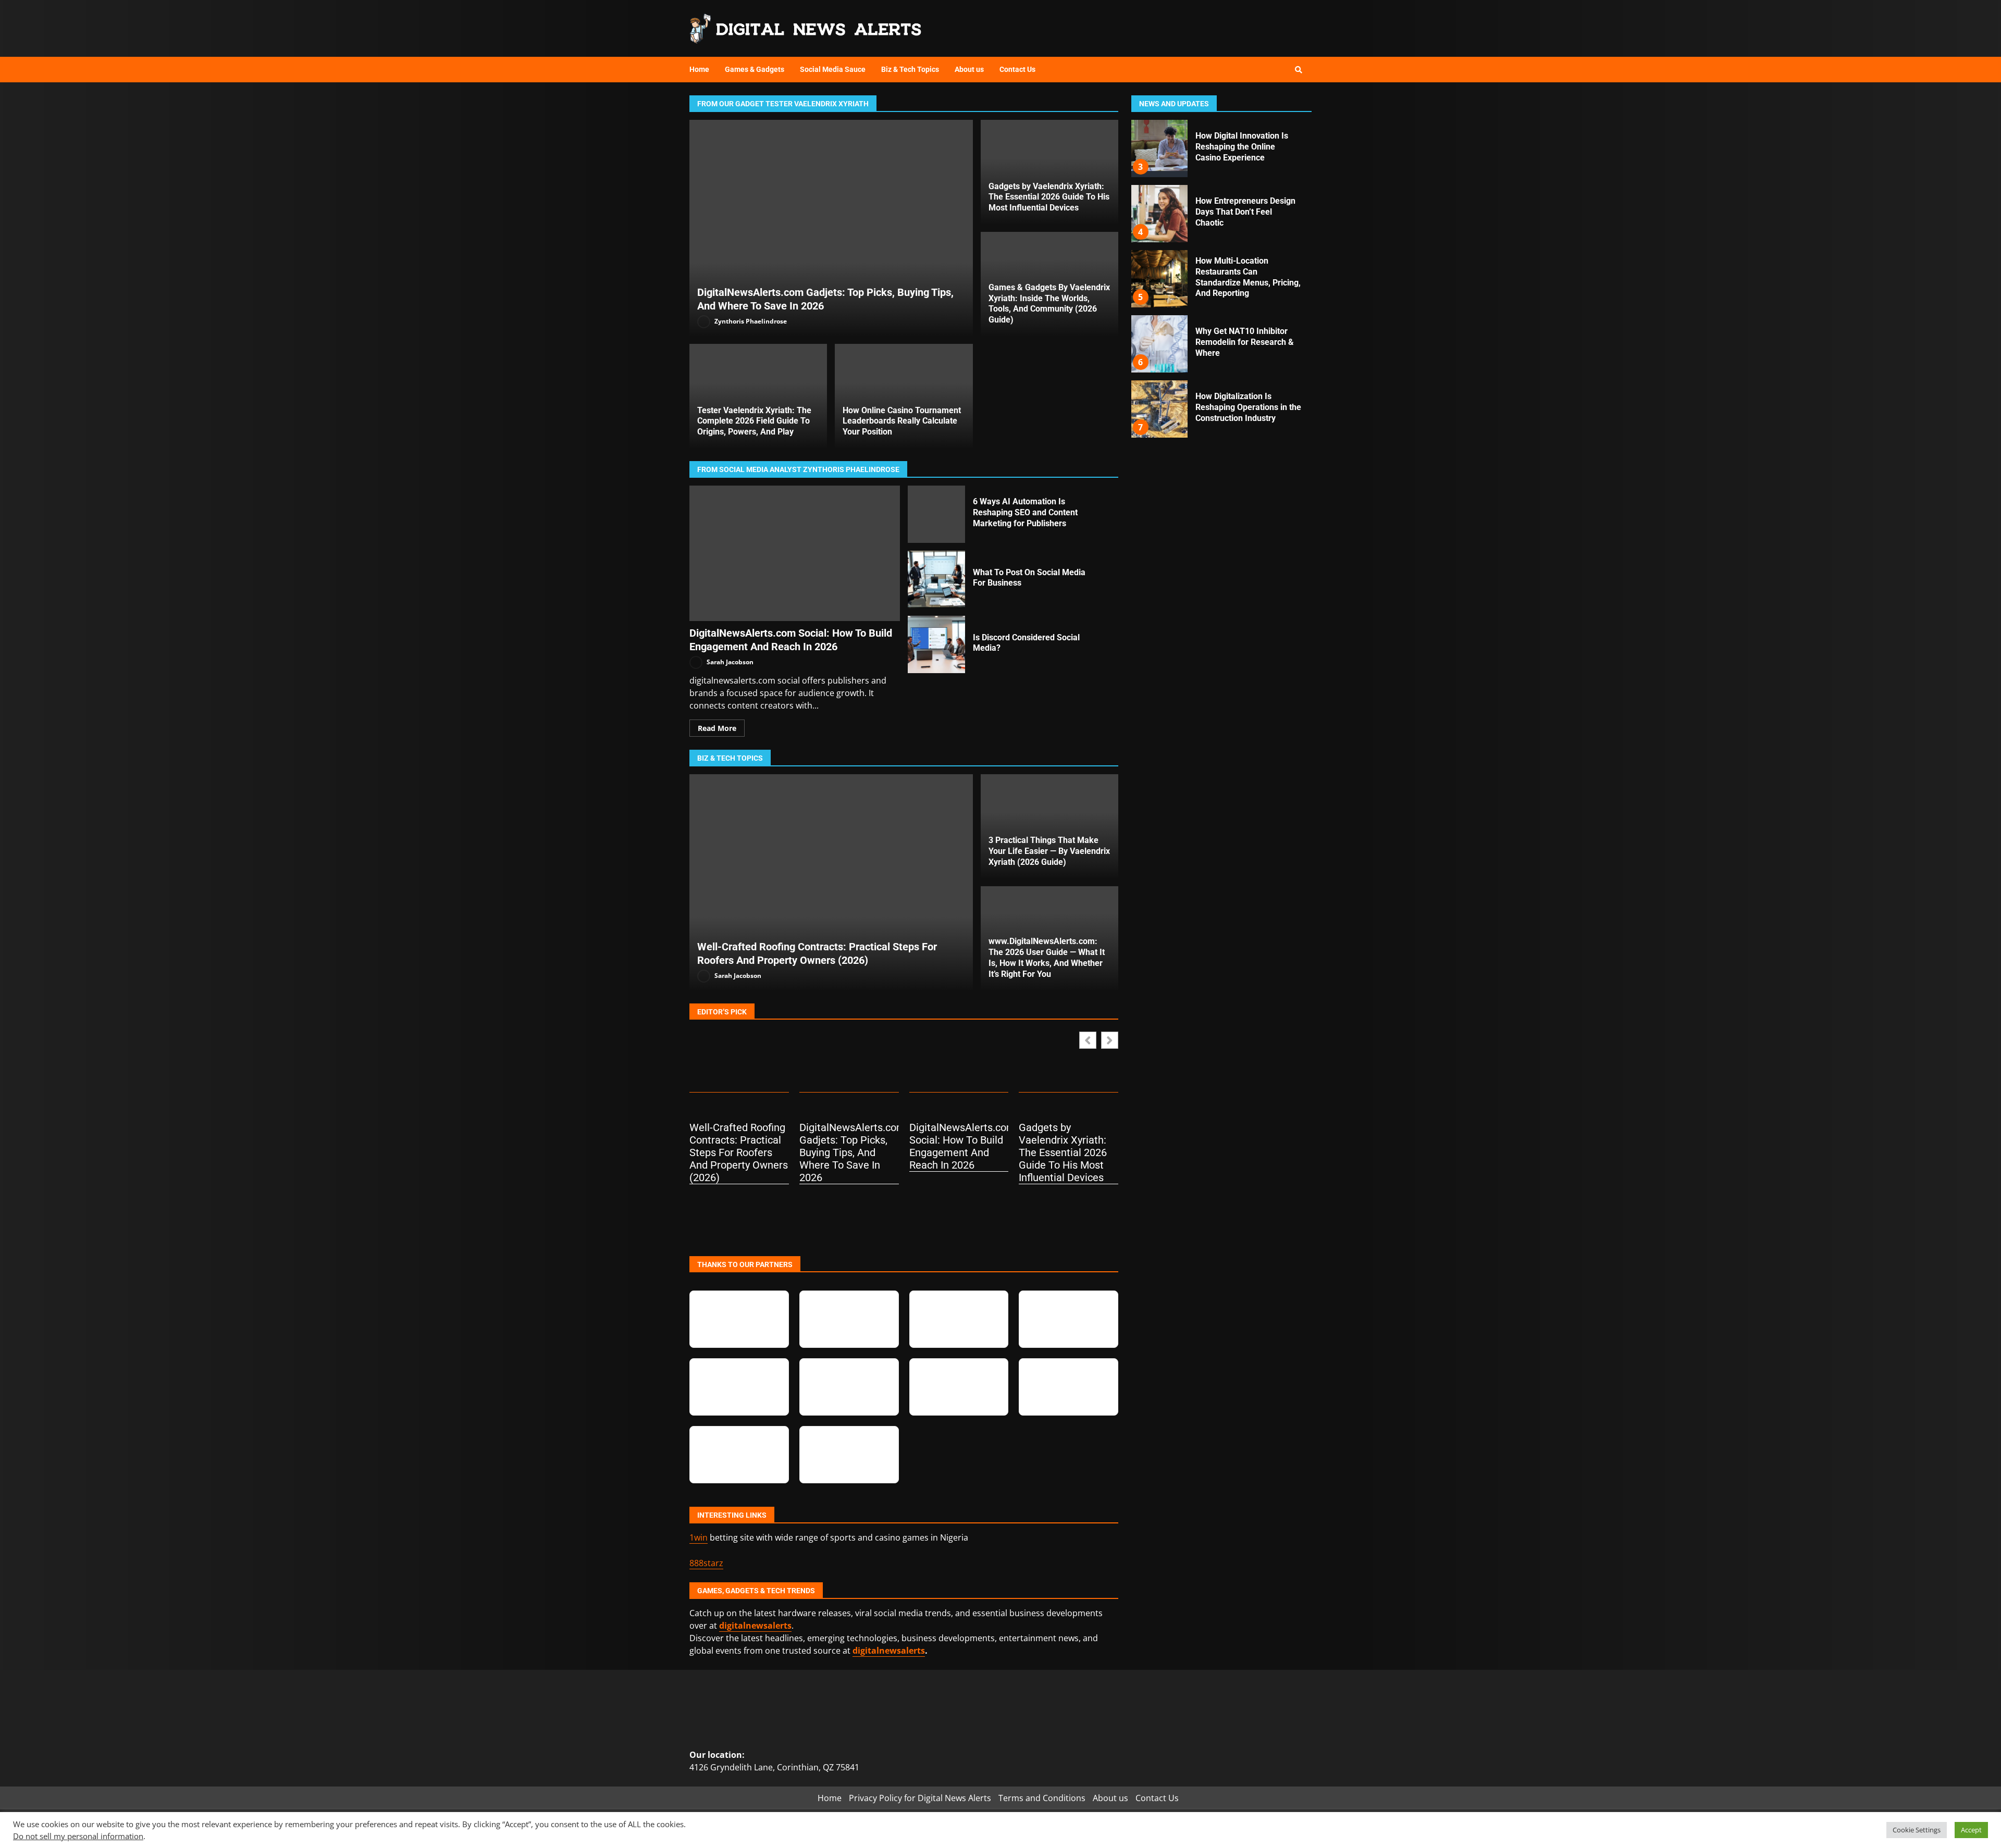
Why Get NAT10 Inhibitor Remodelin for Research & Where (1159, 214)
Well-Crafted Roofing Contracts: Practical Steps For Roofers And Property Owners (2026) (831, 882)
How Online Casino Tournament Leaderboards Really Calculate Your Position (902, 421)
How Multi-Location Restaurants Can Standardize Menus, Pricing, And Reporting (1159, 148)
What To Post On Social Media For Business (936, 579)
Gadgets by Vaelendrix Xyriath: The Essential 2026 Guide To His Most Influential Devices (1049, 197)
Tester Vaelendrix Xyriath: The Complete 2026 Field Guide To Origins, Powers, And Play (754, 421)
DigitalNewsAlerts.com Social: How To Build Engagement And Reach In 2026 (795, 553)
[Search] (1299, 70)
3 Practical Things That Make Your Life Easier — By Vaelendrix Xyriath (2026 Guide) (1049, 851)
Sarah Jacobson (729, 662)
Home (699, 69)
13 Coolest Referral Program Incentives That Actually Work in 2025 (1159, 344)
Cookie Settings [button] (1917, 1830)
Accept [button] (1971, 1830)
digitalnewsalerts (889, 1651)
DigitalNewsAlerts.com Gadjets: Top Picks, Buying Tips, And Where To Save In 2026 (831, 228)
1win (699, 1537)
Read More (717, 728)
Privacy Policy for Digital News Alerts (920, 1798)
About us (969, 69)
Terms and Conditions (1042, 1798)
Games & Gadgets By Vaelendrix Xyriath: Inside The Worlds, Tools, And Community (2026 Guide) (1049, 303)
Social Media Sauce (833, 69)
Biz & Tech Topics (910, 69)
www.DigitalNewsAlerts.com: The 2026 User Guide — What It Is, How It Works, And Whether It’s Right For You (1047, 957)
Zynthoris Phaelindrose (750, 321)
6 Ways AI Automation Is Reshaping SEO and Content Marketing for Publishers (936, 514)
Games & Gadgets (755, 69)
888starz (706, 1563)
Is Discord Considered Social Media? (936, 644)
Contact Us (1017, 69)
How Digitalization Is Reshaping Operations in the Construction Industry (1159, 279)
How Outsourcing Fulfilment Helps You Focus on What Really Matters (1159, 409)
